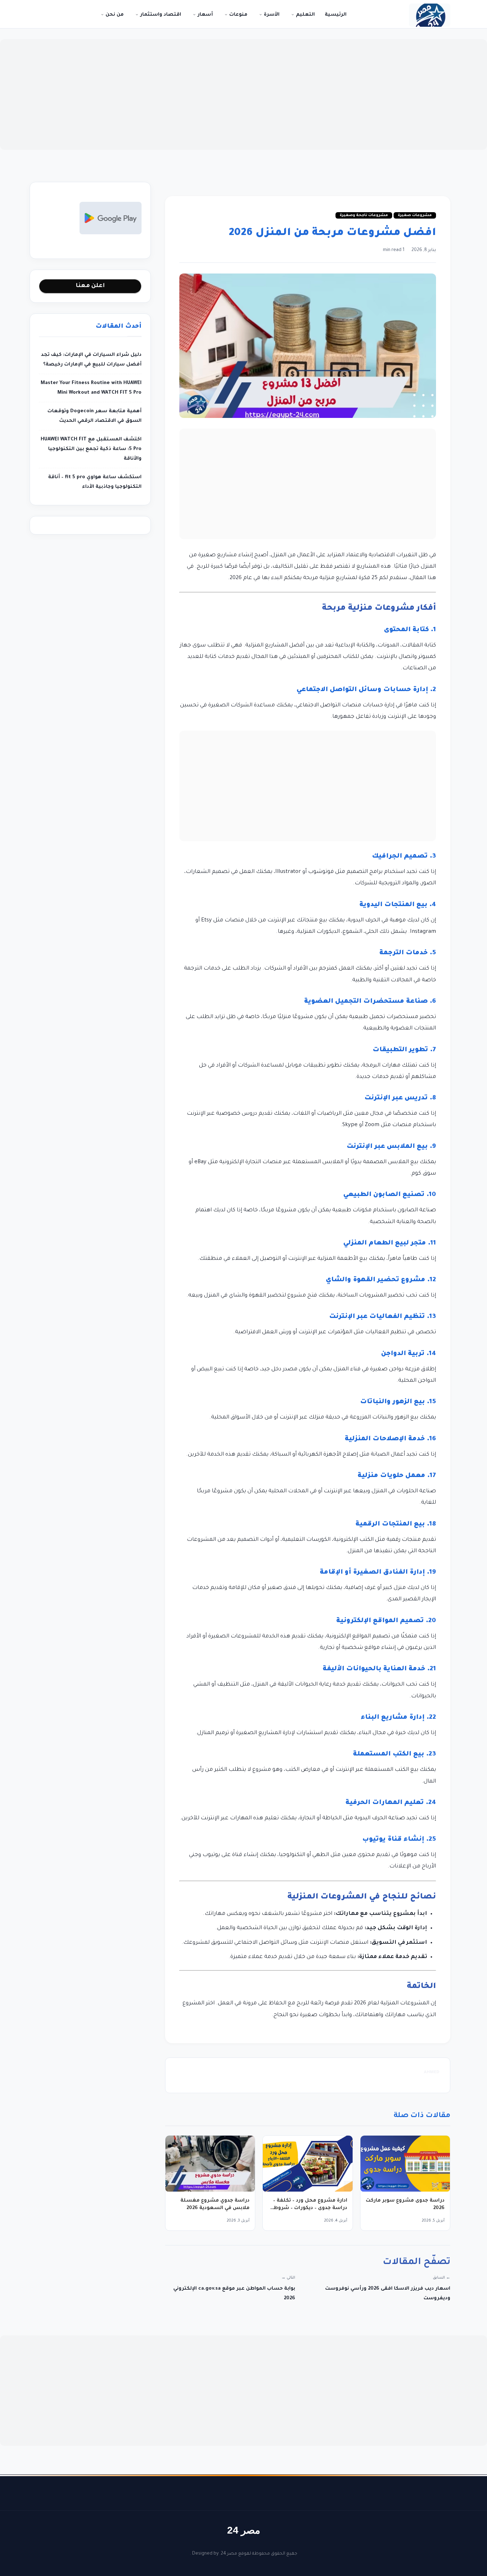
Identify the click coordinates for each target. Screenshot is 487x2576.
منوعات (238, 15)
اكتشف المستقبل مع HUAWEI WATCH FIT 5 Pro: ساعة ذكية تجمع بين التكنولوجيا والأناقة (91, 449)
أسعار (204, 15)
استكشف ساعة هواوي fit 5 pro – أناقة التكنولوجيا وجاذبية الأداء (95, 482)
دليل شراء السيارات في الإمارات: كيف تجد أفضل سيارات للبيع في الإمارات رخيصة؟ (91, 360)
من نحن (114, 15)
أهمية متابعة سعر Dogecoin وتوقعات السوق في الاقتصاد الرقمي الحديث (94, 416)
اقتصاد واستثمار (160, 15)
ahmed (432, 2073)
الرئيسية (336, 15)
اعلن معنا (90, 286)
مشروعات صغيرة (415, 215)
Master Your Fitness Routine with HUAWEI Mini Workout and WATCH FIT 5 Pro (91, 388)
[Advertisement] (243, 94)
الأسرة (271, 15)
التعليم (305, 15)
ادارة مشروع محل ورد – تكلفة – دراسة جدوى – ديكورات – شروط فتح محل (310, 2208)
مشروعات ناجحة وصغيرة (364, 215)
